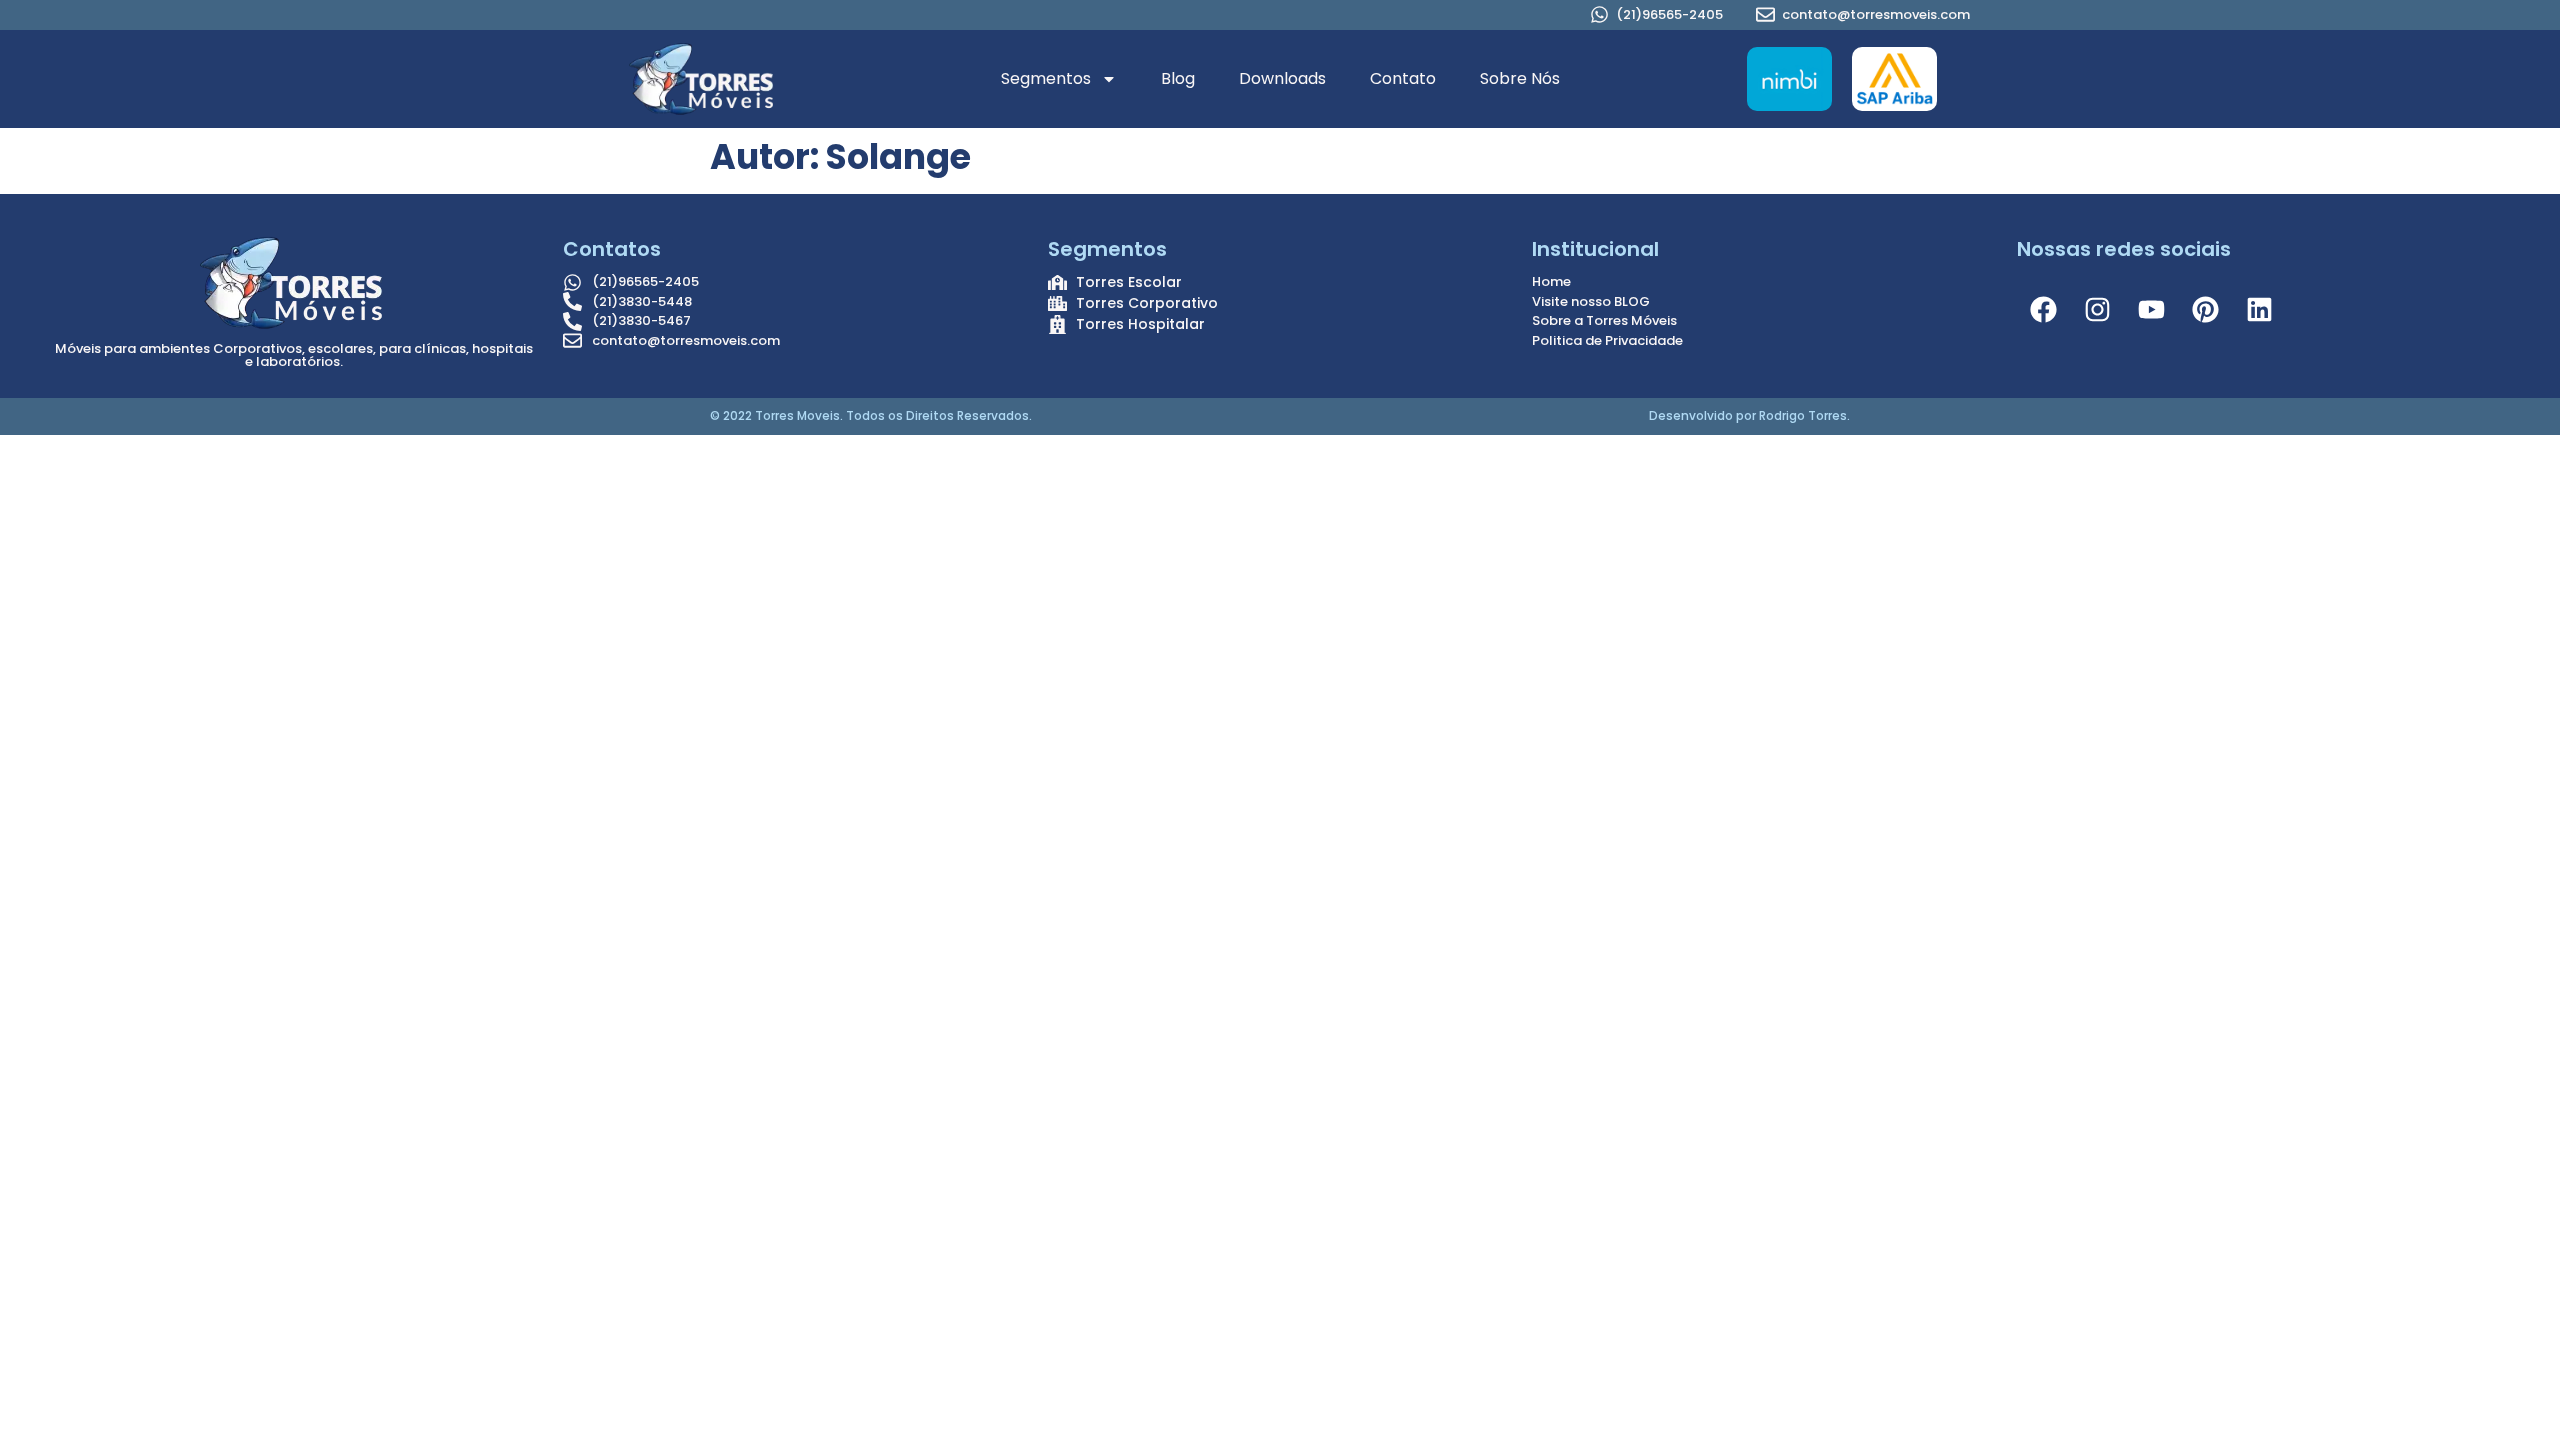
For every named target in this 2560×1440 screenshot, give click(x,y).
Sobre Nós (1520, 78)
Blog (1178, 78)
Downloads (1282, 78)
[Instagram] (2098, 309)
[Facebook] (2044, 309)
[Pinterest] (2206, 309)
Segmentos (1046, 78)
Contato (1403, 78)
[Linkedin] (2260, 309)
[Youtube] (2152, 309)
